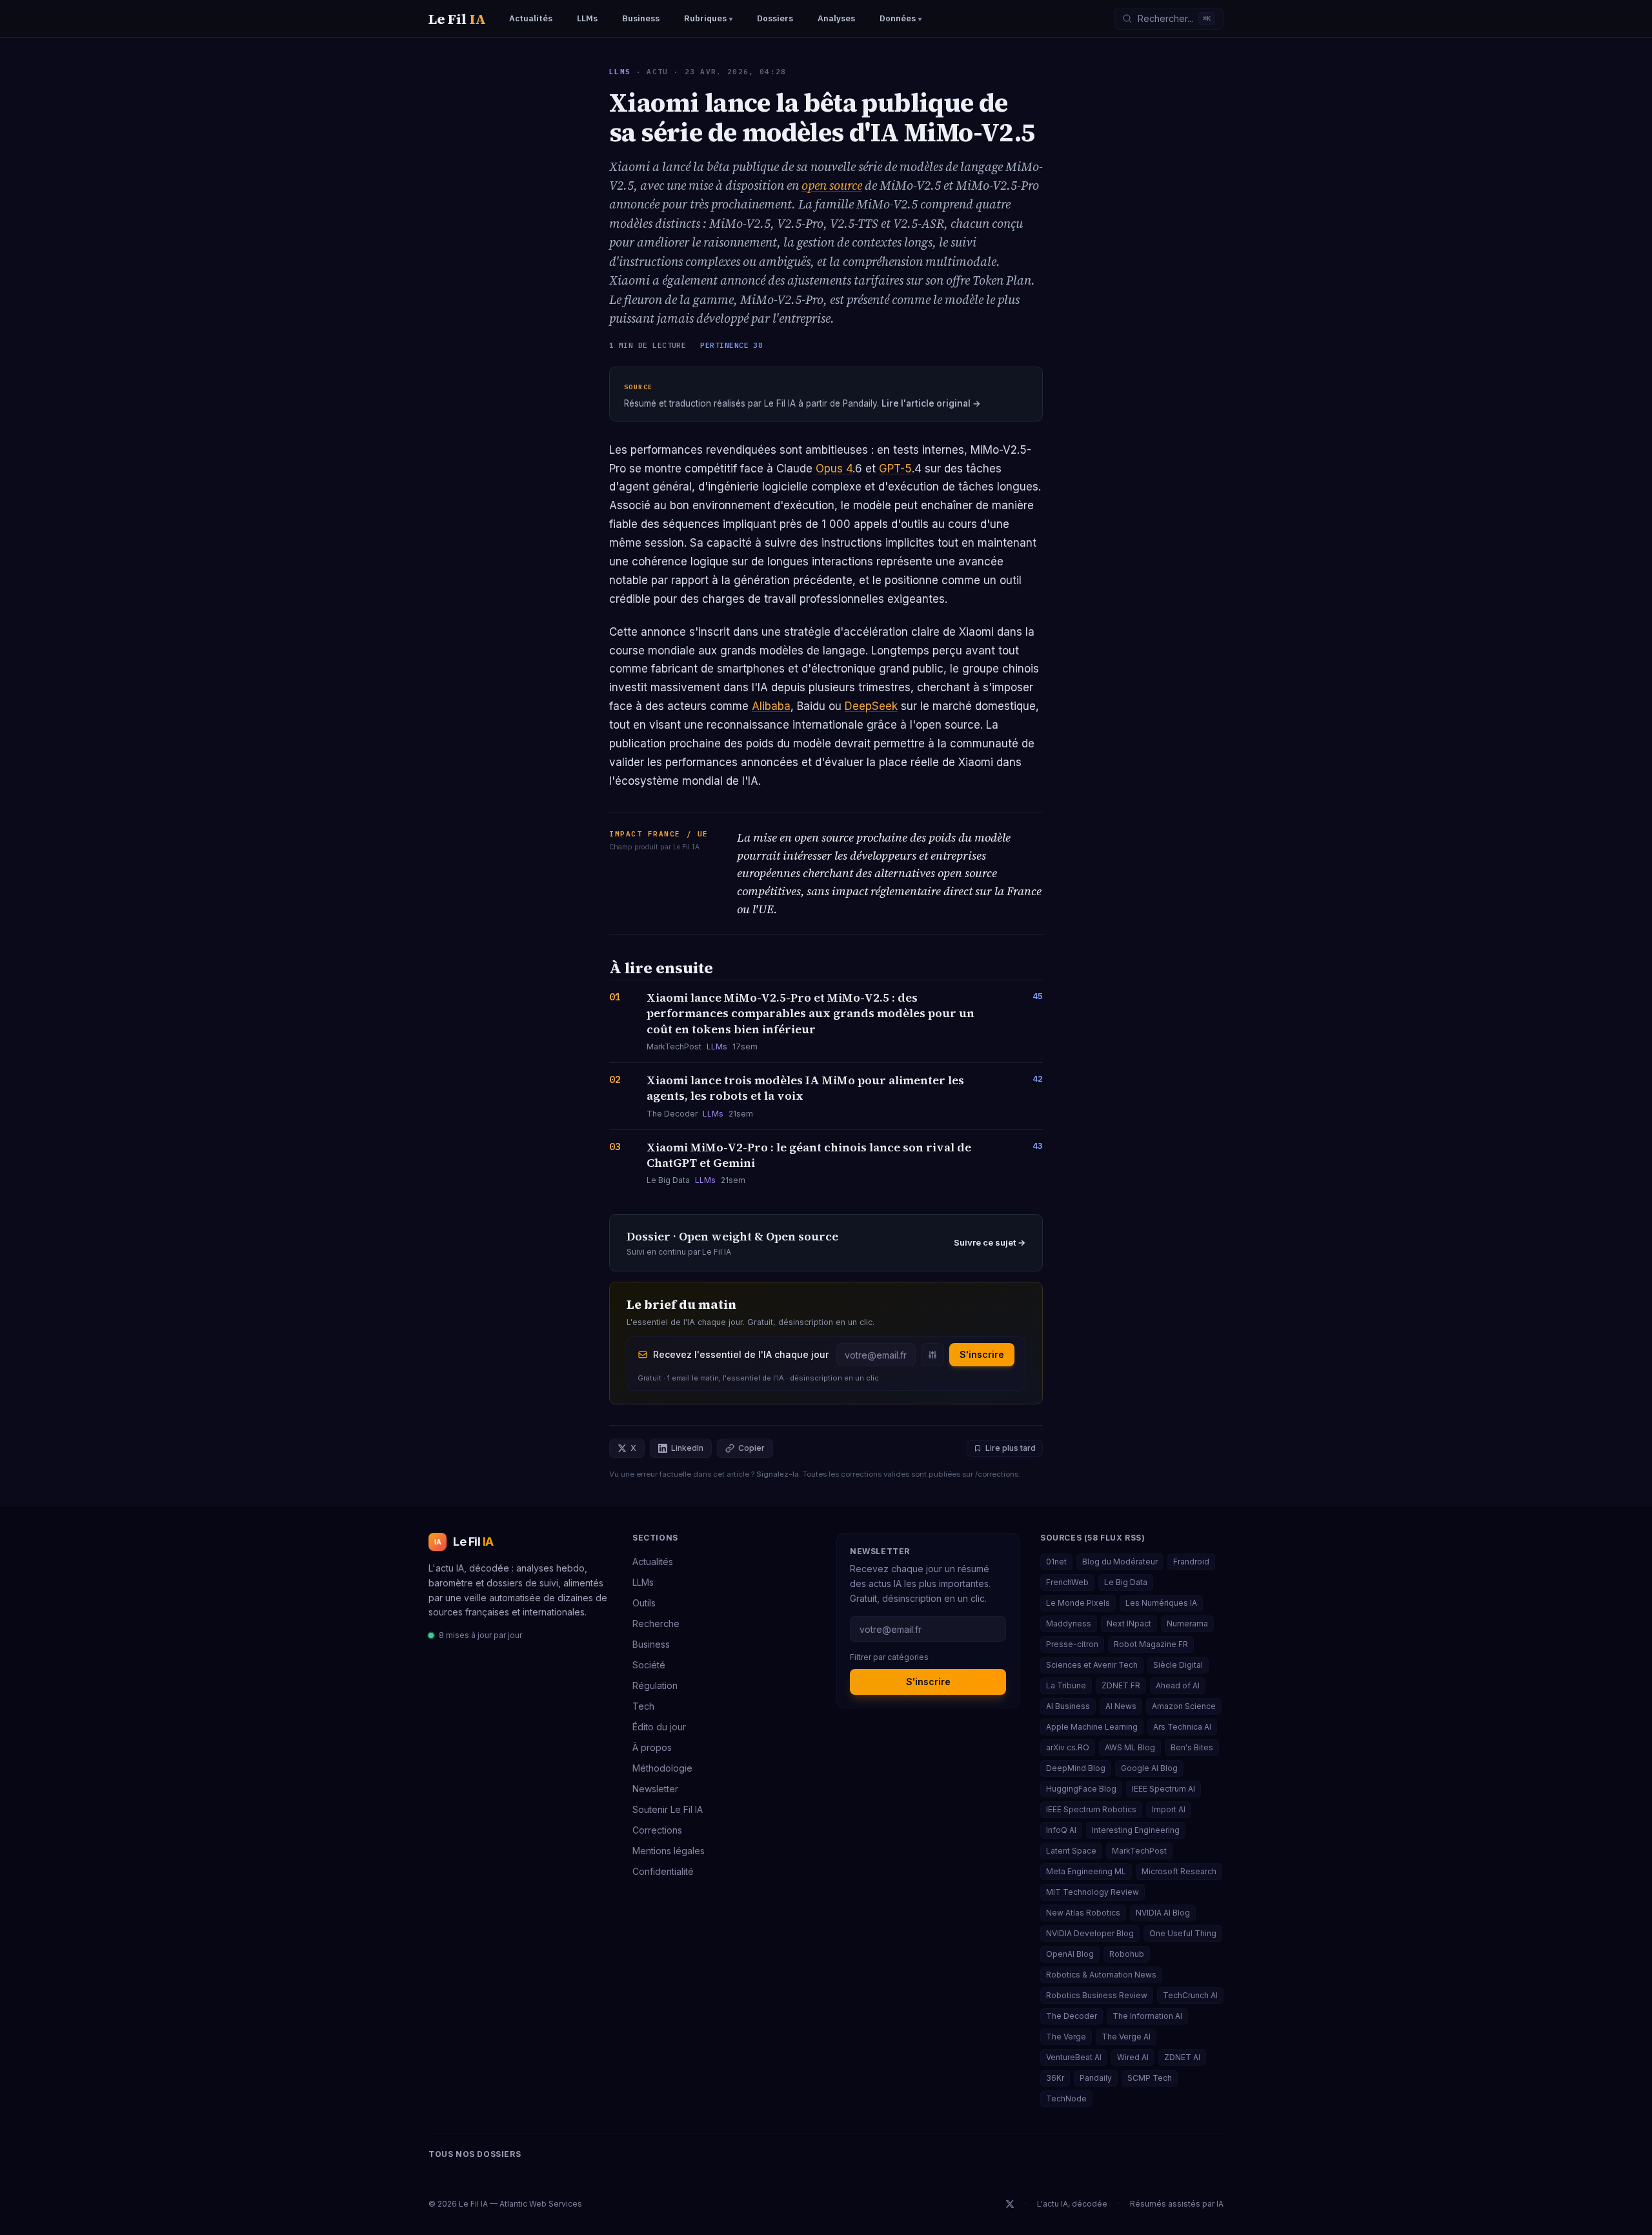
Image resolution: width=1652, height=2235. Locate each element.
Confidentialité (663, 1871)
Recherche (656, 1623)
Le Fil (457, 19)
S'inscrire (982, 1354)
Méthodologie (662, 1768)
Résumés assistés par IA (1177, 2204)
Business (651, 1644)
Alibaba (771, 706)
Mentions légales (669, 1851)
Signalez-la (778, 1474)
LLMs (620, 72)
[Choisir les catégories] (932, 1355)
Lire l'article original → (931, 403)
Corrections (657, 1830)
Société (649, 1665)
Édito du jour (659, 1727)
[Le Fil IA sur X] (1010, 2204)
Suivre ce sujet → (990, 1242)
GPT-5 (895, 469)
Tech (643, 1706)
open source (832, 185)
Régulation (655, 1685)
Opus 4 (834, 469)
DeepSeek (871, 706)
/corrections (997, 1474)
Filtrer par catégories (889, 1657)
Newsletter (655, 1789)
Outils (644, 1603)
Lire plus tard (1011, 1448)
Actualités (653, 1562)
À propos (652, 1747)
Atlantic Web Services (541, 2204)
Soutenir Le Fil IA (668, 1809)
